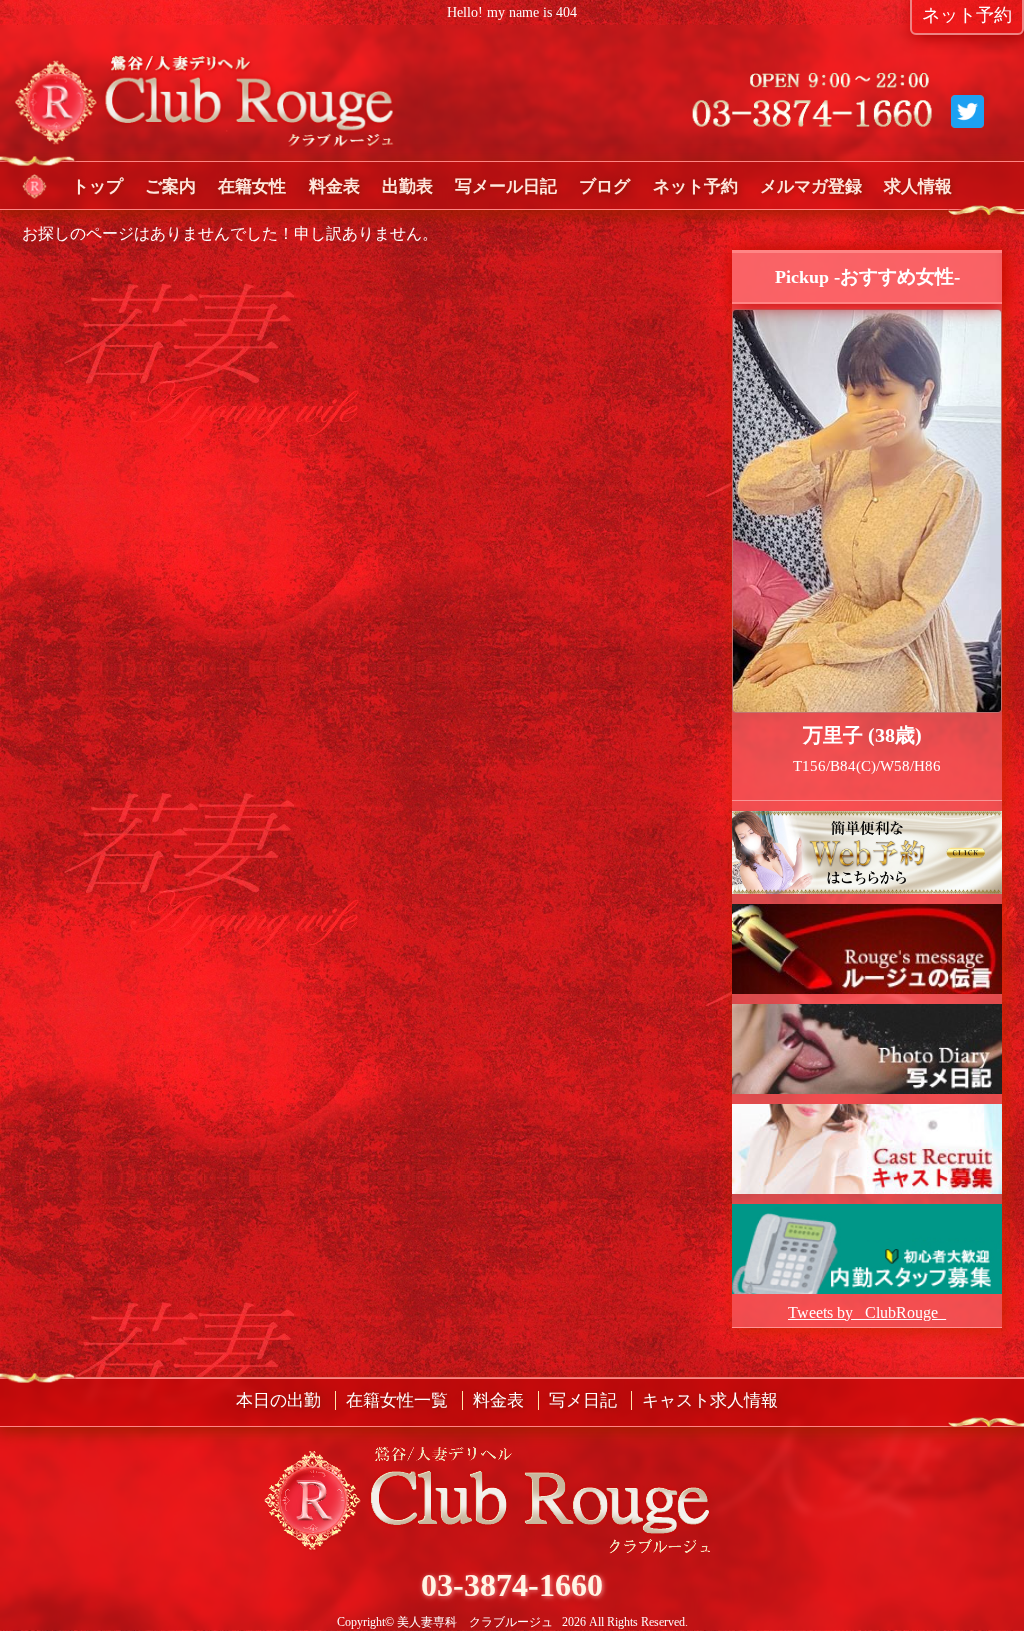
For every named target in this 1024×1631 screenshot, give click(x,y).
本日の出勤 (278, 1400)
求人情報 (918, 186)
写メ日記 (583, 1400)
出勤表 (407, 186)
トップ (97, 186)
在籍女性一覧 (397, 1400)
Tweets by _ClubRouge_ (867, 1312)
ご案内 (170, 186)
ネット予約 (695, 186)
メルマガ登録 (811, 186)
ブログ (604, 186)
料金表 (334, 186)
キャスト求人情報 (710, 1400)
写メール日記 (506, 186)
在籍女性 (252, 186)
